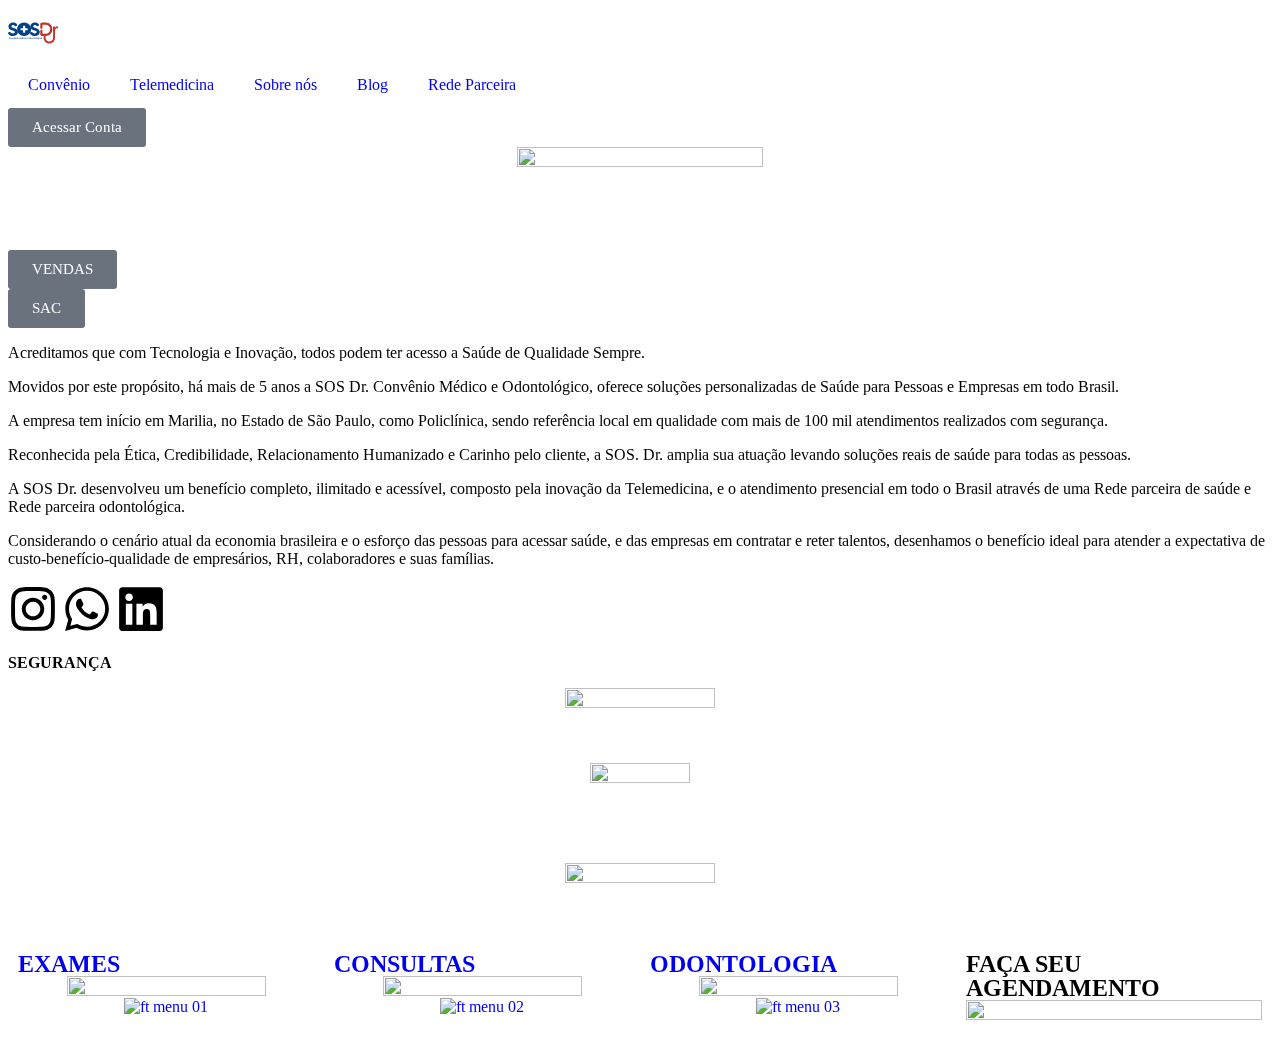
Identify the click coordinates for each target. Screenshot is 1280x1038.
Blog (372, 84)
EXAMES (69, 964)
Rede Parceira (472, 84)
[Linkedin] (141, 609)
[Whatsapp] (87, 609)
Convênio (59, 84)
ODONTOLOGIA (743, 964)
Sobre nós (285, 84)
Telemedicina (172, 84)
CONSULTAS (404, 964)
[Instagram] (33, 609)
